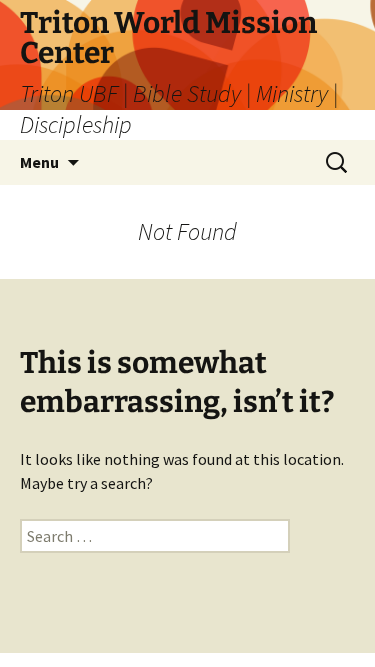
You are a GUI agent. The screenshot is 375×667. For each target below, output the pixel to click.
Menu (39, 162)
